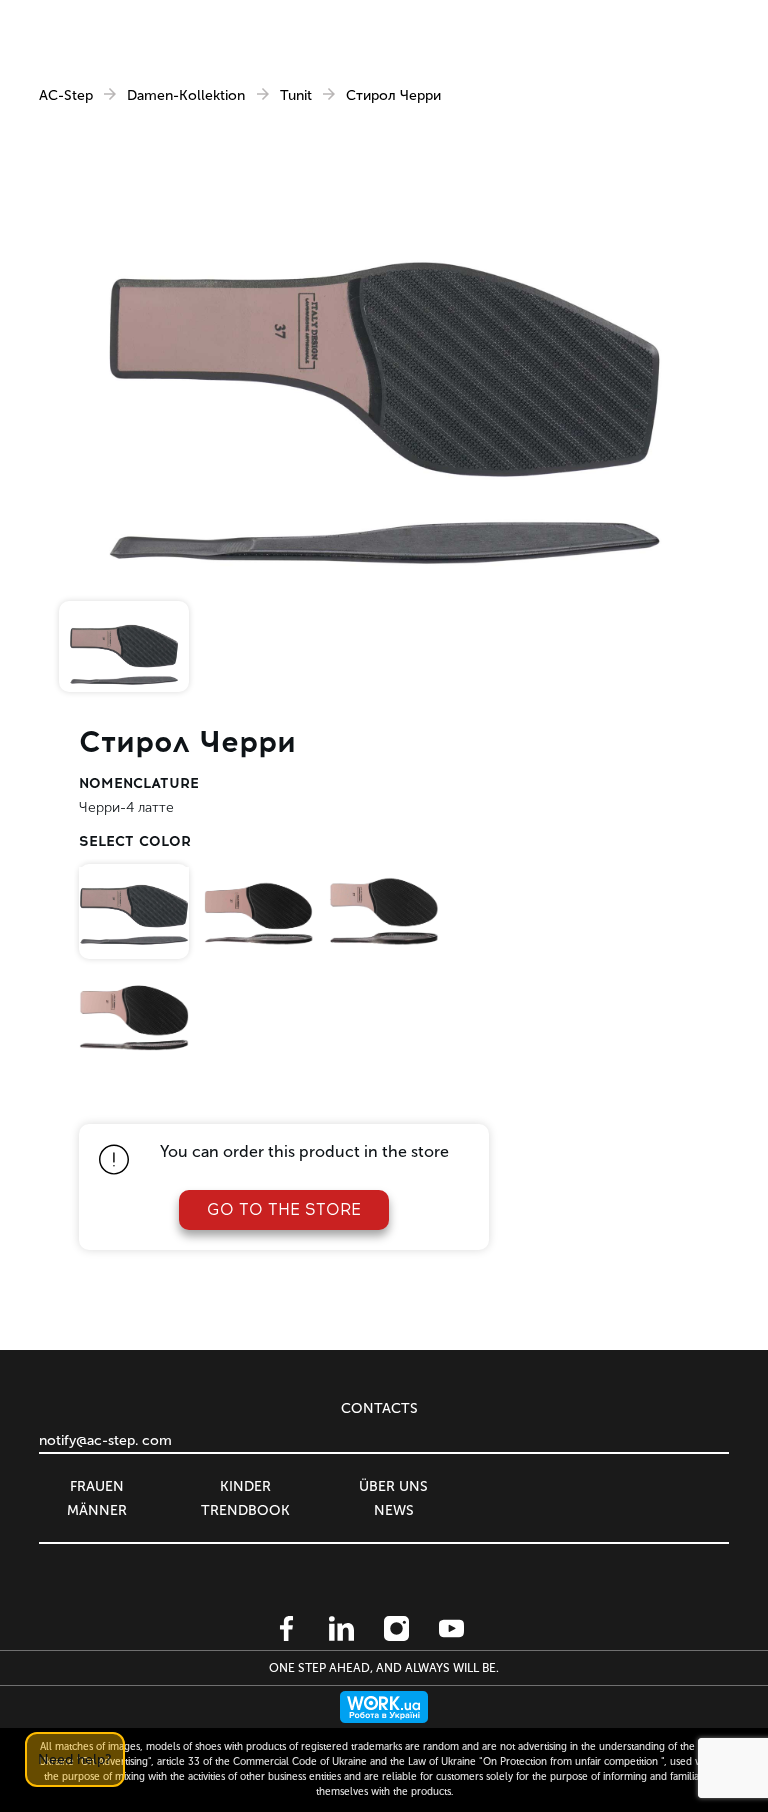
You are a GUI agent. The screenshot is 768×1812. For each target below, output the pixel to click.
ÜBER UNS (393, 1486)
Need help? (75, 1759)
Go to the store (284, 1209)
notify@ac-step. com (105, 1440)
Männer (97, 1510)
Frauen (97, 1486)
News (394, 1510)
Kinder (245, 1486)
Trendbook (245, 1510)
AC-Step (66, 96)
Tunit (296, 96)
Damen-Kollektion (186, 96)
